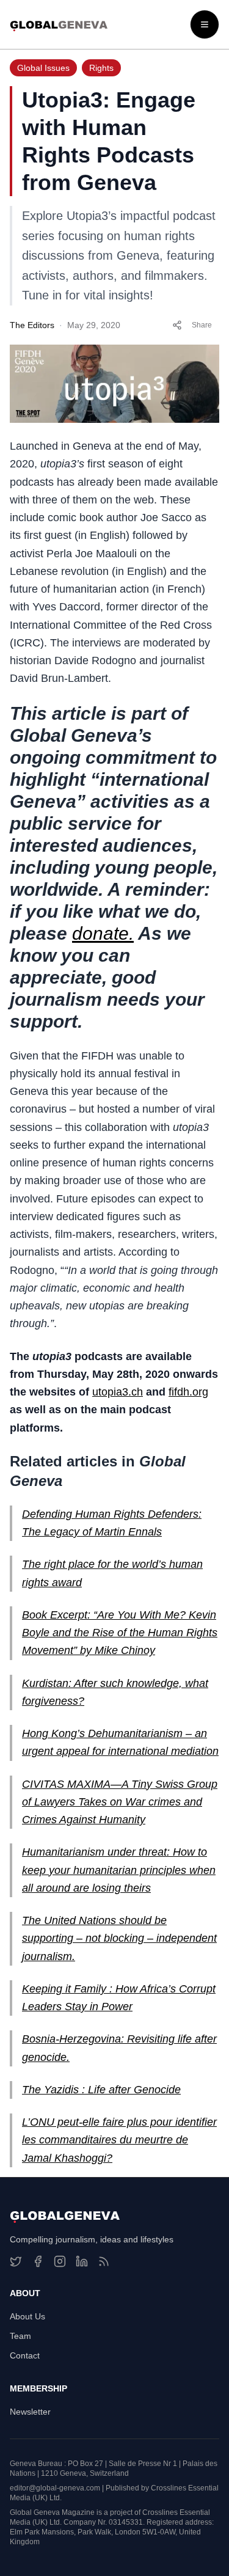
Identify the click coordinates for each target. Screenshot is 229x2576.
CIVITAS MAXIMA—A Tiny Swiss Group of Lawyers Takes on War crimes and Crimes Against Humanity (120, 1802)
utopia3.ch (118, 1392)
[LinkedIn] (82, 2261)
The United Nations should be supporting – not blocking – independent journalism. (119, 1938)
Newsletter (30, 2412)
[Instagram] (60, 2261)
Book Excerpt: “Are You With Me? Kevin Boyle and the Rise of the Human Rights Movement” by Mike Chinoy (120, 1633)
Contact (25, 2355)
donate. (103, 933)
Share (202, 325)
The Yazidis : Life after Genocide (101, 2090)
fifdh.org (188, 1392)
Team (20, 2336)
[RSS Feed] (104, 2261)
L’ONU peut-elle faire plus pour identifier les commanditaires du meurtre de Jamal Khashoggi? (119, 2140)
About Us (27, 2316)
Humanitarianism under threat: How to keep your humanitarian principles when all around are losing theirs (119, 1870)
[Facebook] (38, 2261)
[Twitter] (16, 2261)
